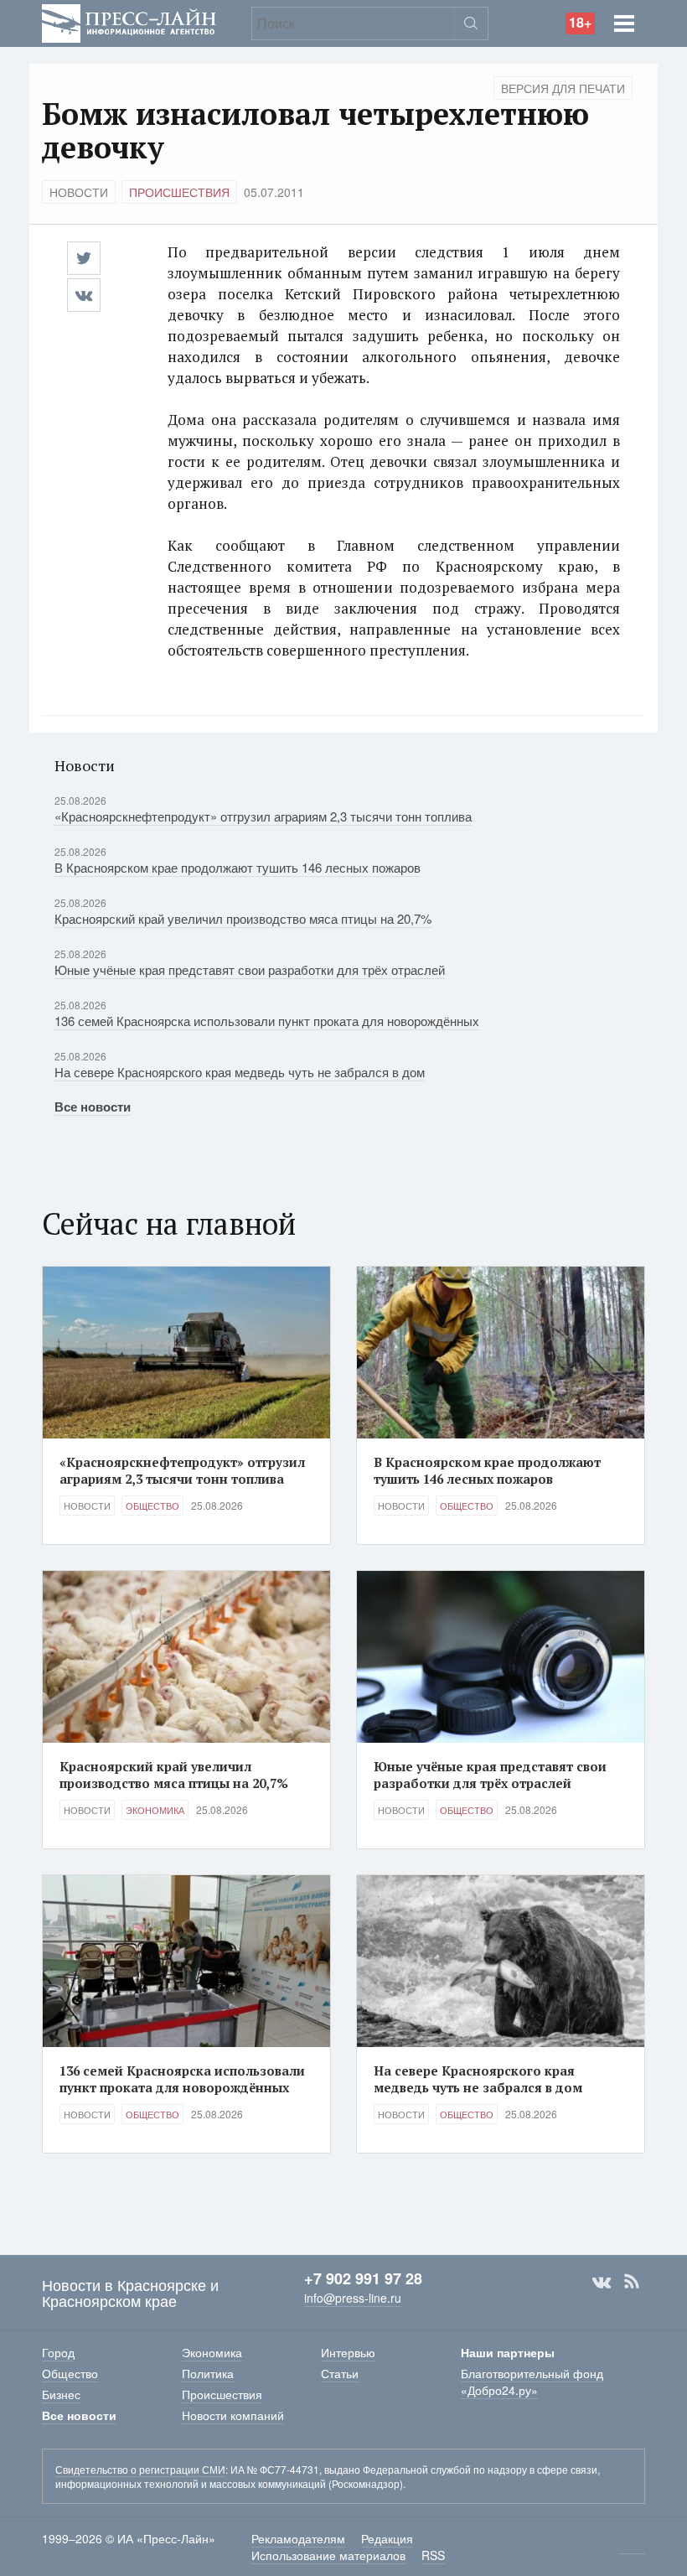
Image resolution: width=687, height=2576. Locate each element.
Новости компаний (233, 2415)
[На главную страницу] (129, 21)
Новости (79, 192)
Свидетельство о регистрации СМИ (140, 2469)
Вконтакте (602, 2282)
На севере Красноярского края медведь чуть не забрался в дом (240, 1072)
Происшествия (179, 192)
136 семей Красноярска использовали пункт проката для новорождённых (267, 1021)
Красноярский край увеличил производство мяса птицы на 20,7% (243, 918)
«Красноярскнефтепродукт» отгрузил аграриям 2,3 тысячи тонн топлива (263, 816)
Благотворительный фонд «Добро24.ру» (532, 2382)
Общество (152, 1506)
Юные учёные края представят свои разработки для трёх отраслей (250, 969)
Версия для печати (563, 88)
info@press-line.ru (353, 2298)
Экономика (155, 1810)
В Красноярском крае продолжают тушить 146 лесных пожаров (238, 867)
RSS (632, 2282)
